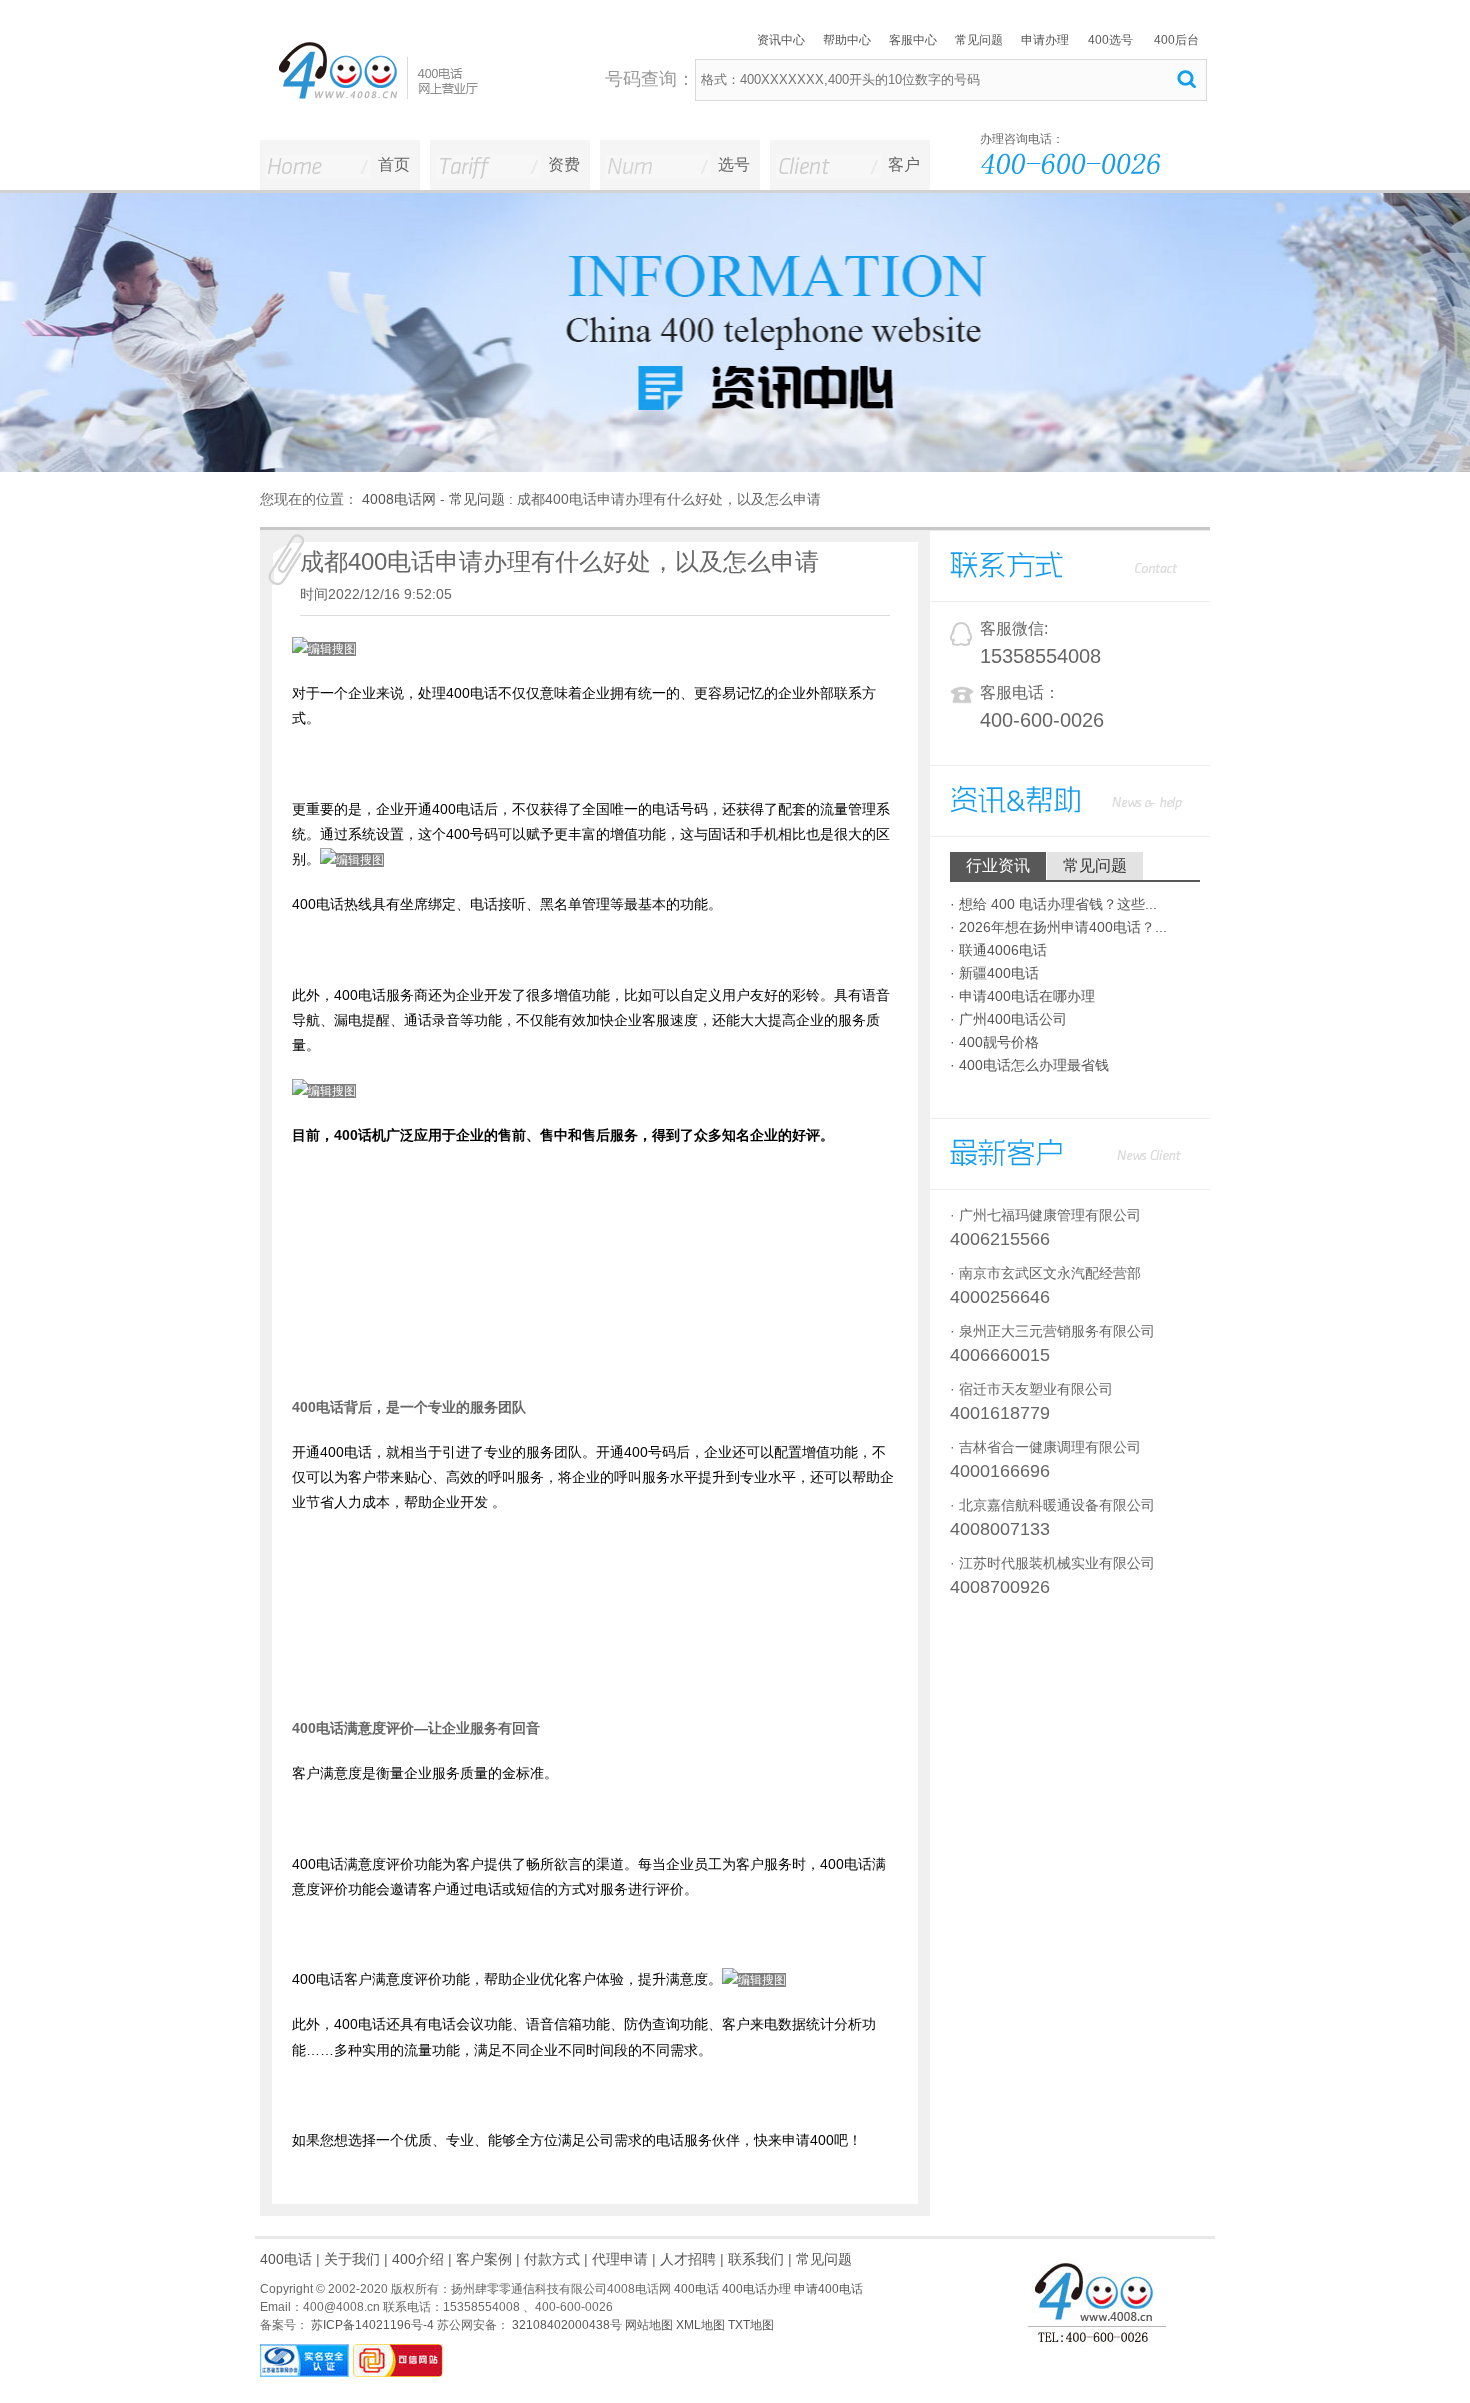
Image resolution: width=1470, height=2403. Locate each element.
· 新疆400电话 (994, 973)
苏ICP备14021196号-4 (371, 2325)
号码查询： (650, 79)
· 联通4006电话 (998, 950)
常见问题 (979, 40)
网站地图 (649, 2325)
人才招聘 (688, 2259)
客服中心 (913, 40)
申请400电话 (828, 2289)
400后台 (1176, 40)
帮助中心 (847, 40)
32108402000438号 (565, 2325)
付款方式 (552, 2259)
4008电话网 (399, 499)
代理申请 (620, 2259)
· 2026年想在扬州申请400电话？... (1058, 927)
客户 (904, 164)
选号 (734, 164)
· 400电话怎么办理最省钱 (1029, 1065)
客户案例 (484, 2259)
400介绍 (418, 2259)
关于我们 (352, 2259)
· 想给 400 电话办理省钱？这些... (1053, 904)
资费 (564, 164)
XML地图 (700, 2325)
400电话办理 (756, 2289)
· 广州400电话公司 (1008, 1019)
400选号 (1110, 40)
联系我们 (756, 2259)
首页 (394, 164)
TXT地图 (751, 2325)
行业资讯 (998, 865)
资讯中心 (781, 40)
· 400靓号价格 (994, 1042)
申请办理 (1045, 40)
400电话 (286, 2259)
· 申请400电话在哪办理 (1022, 996)
